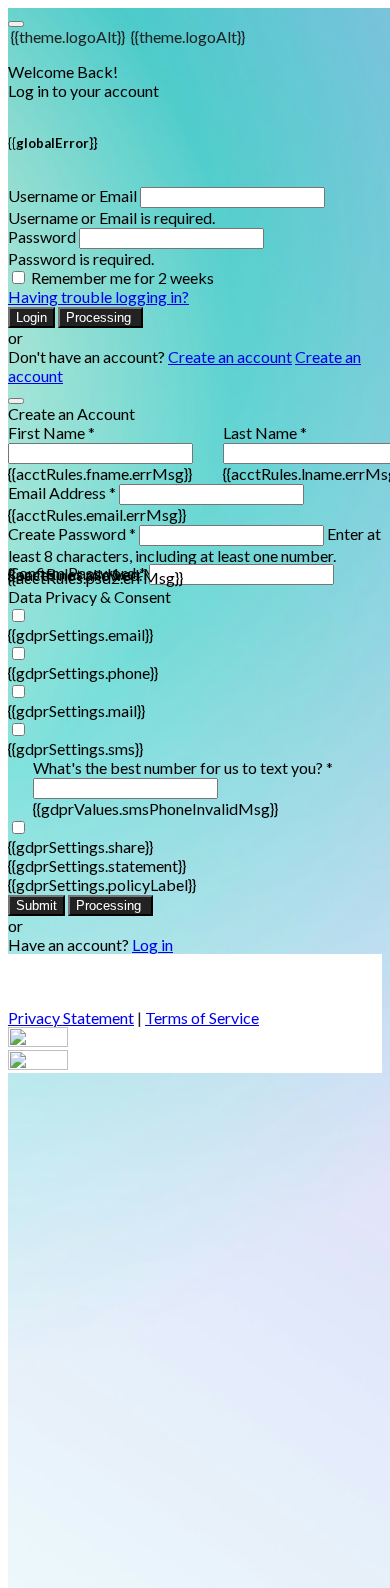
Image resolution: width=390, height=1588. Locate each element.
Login (31, 317)
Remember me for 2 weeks (122, 277)
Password (42, 236)
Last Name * (265, 432)
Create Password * (72, 533)
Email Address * (62, 492)
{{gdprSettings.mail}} (76, 710)
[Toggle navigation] (16, 24)
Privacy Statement (71, 1017)
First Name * (51, 432)
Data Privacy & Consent (89, 596)
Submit (36, 905)
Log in (152, 944)
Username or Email (72, 195)
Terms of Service (202, 1017)
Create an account (230, 356)
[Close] (16, 401)
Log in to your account (83, 90)
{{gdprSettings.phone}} (83, 672)
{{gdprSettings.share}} (80, 846)
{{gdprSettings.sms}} (75, 748)
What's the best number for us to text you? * (183, 767)
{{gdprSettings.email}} (80, 634)
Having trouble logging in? (98, 296)
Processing (100, 317)
